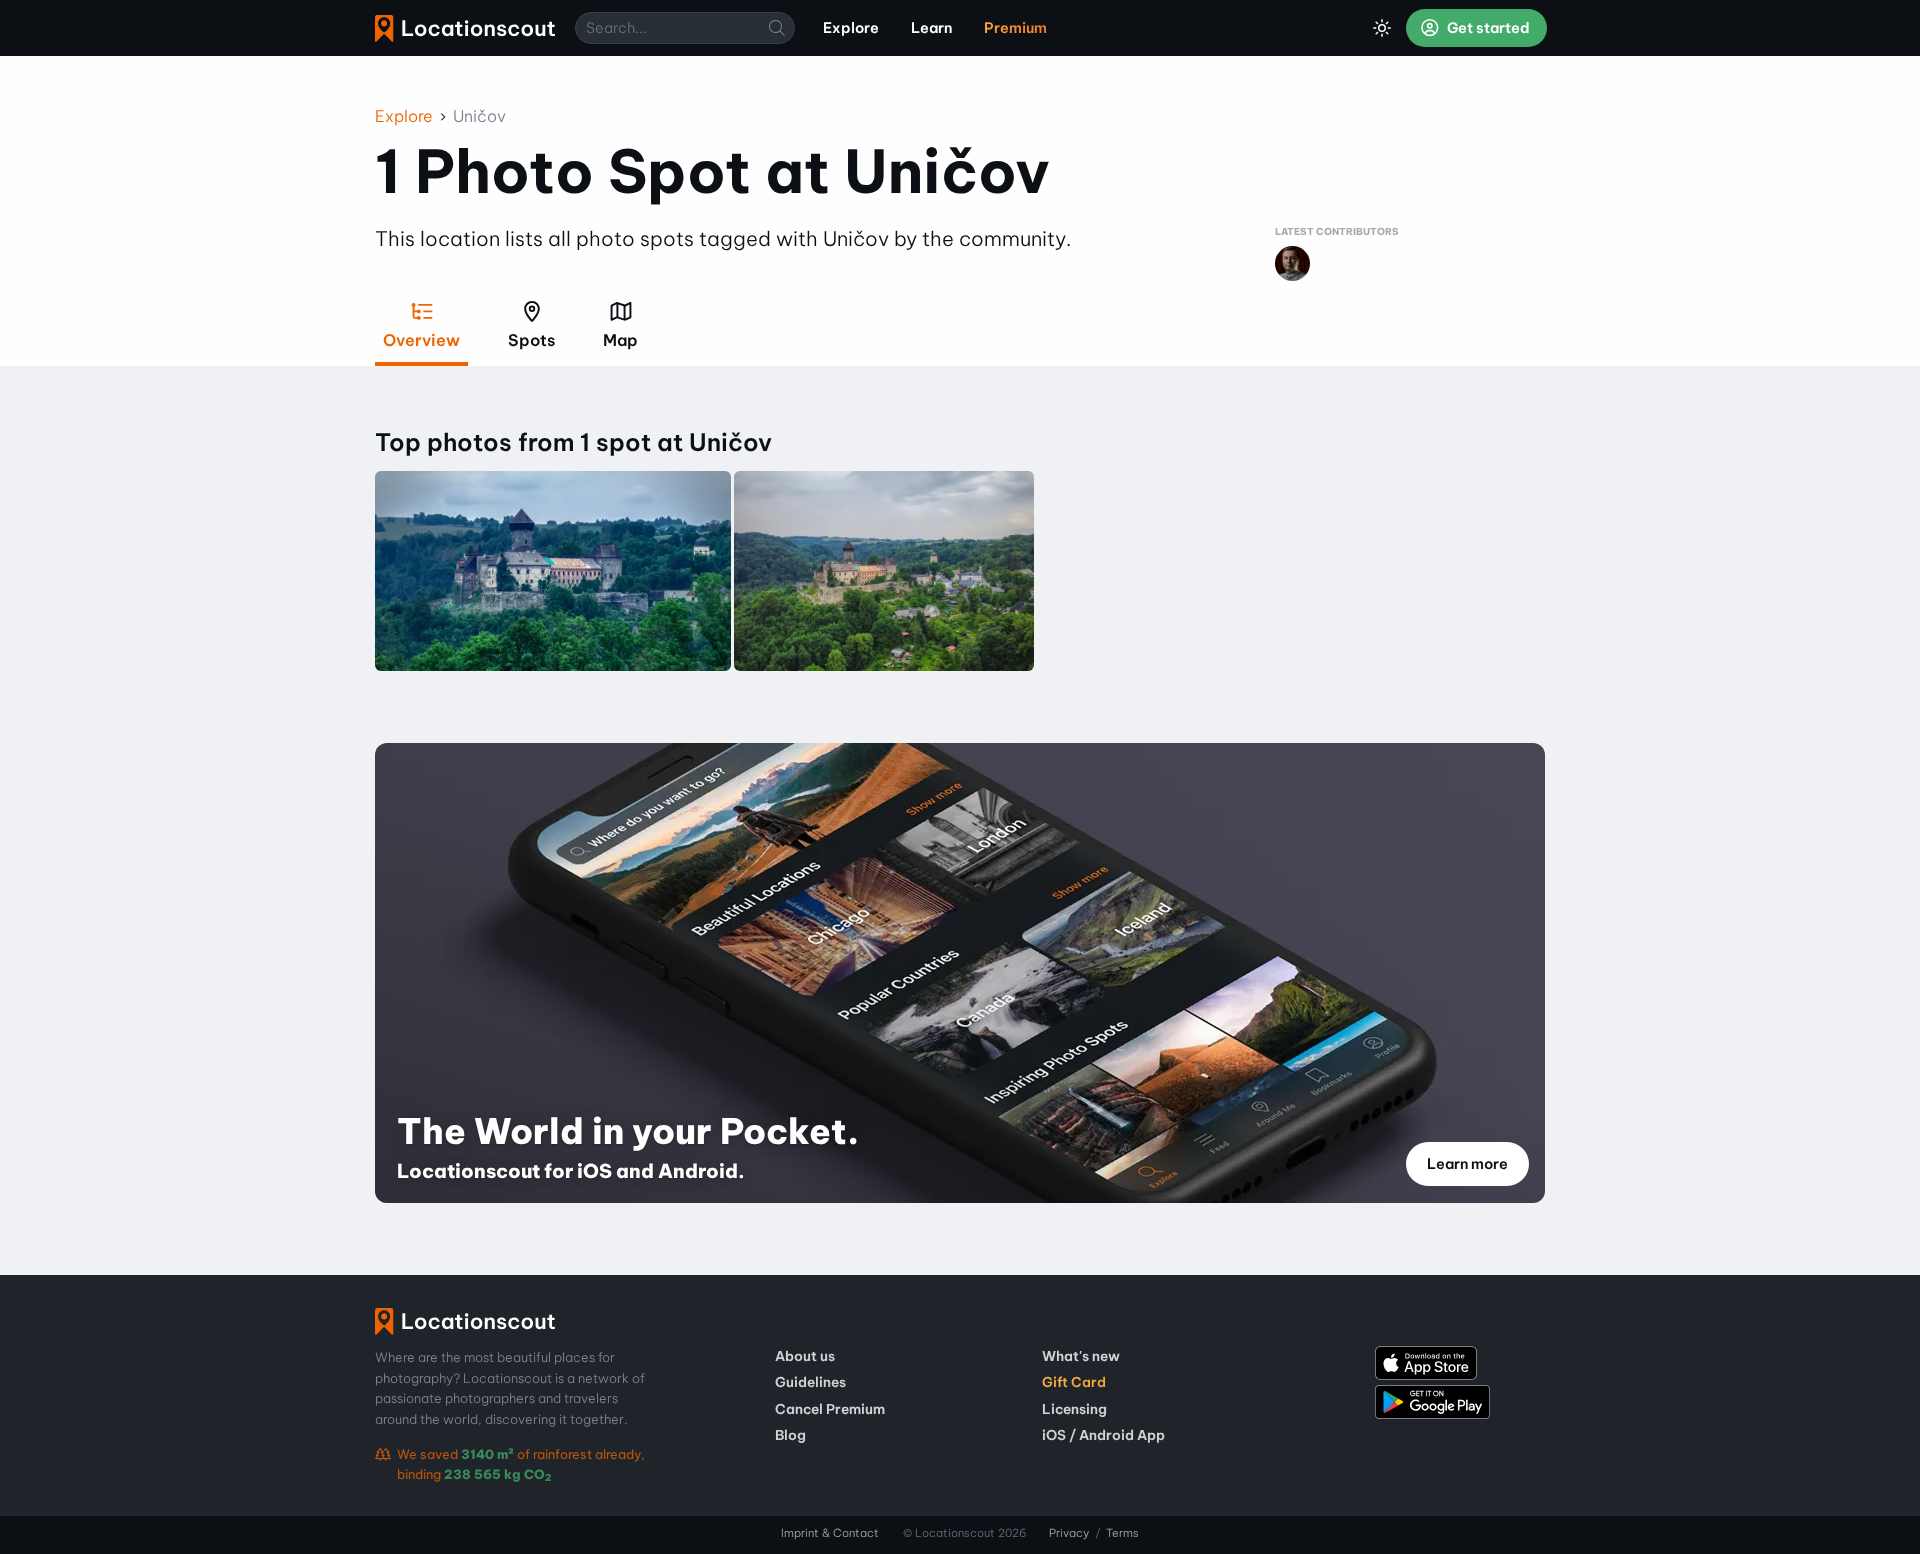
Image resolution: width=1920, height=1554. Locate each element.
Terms (1122, 1533)
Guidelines (810, 1382)
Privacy (1069, 1533)
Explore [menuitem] (851, 28)
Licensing (1074, 1409)
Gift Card (1074, 1382)
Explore (404, 116)
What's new (1081, 1356)
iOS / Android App (1103, 1435)
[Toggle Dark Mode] (1382, 28)
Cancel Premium (830, 1409)
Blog (790, 1435)
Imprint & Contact (830, 1533)
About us (805, 1356)
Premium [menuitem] (1015, 28)
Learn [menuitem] (931, 28)
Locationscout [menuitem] (465, 28)
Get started (1487, 28)
